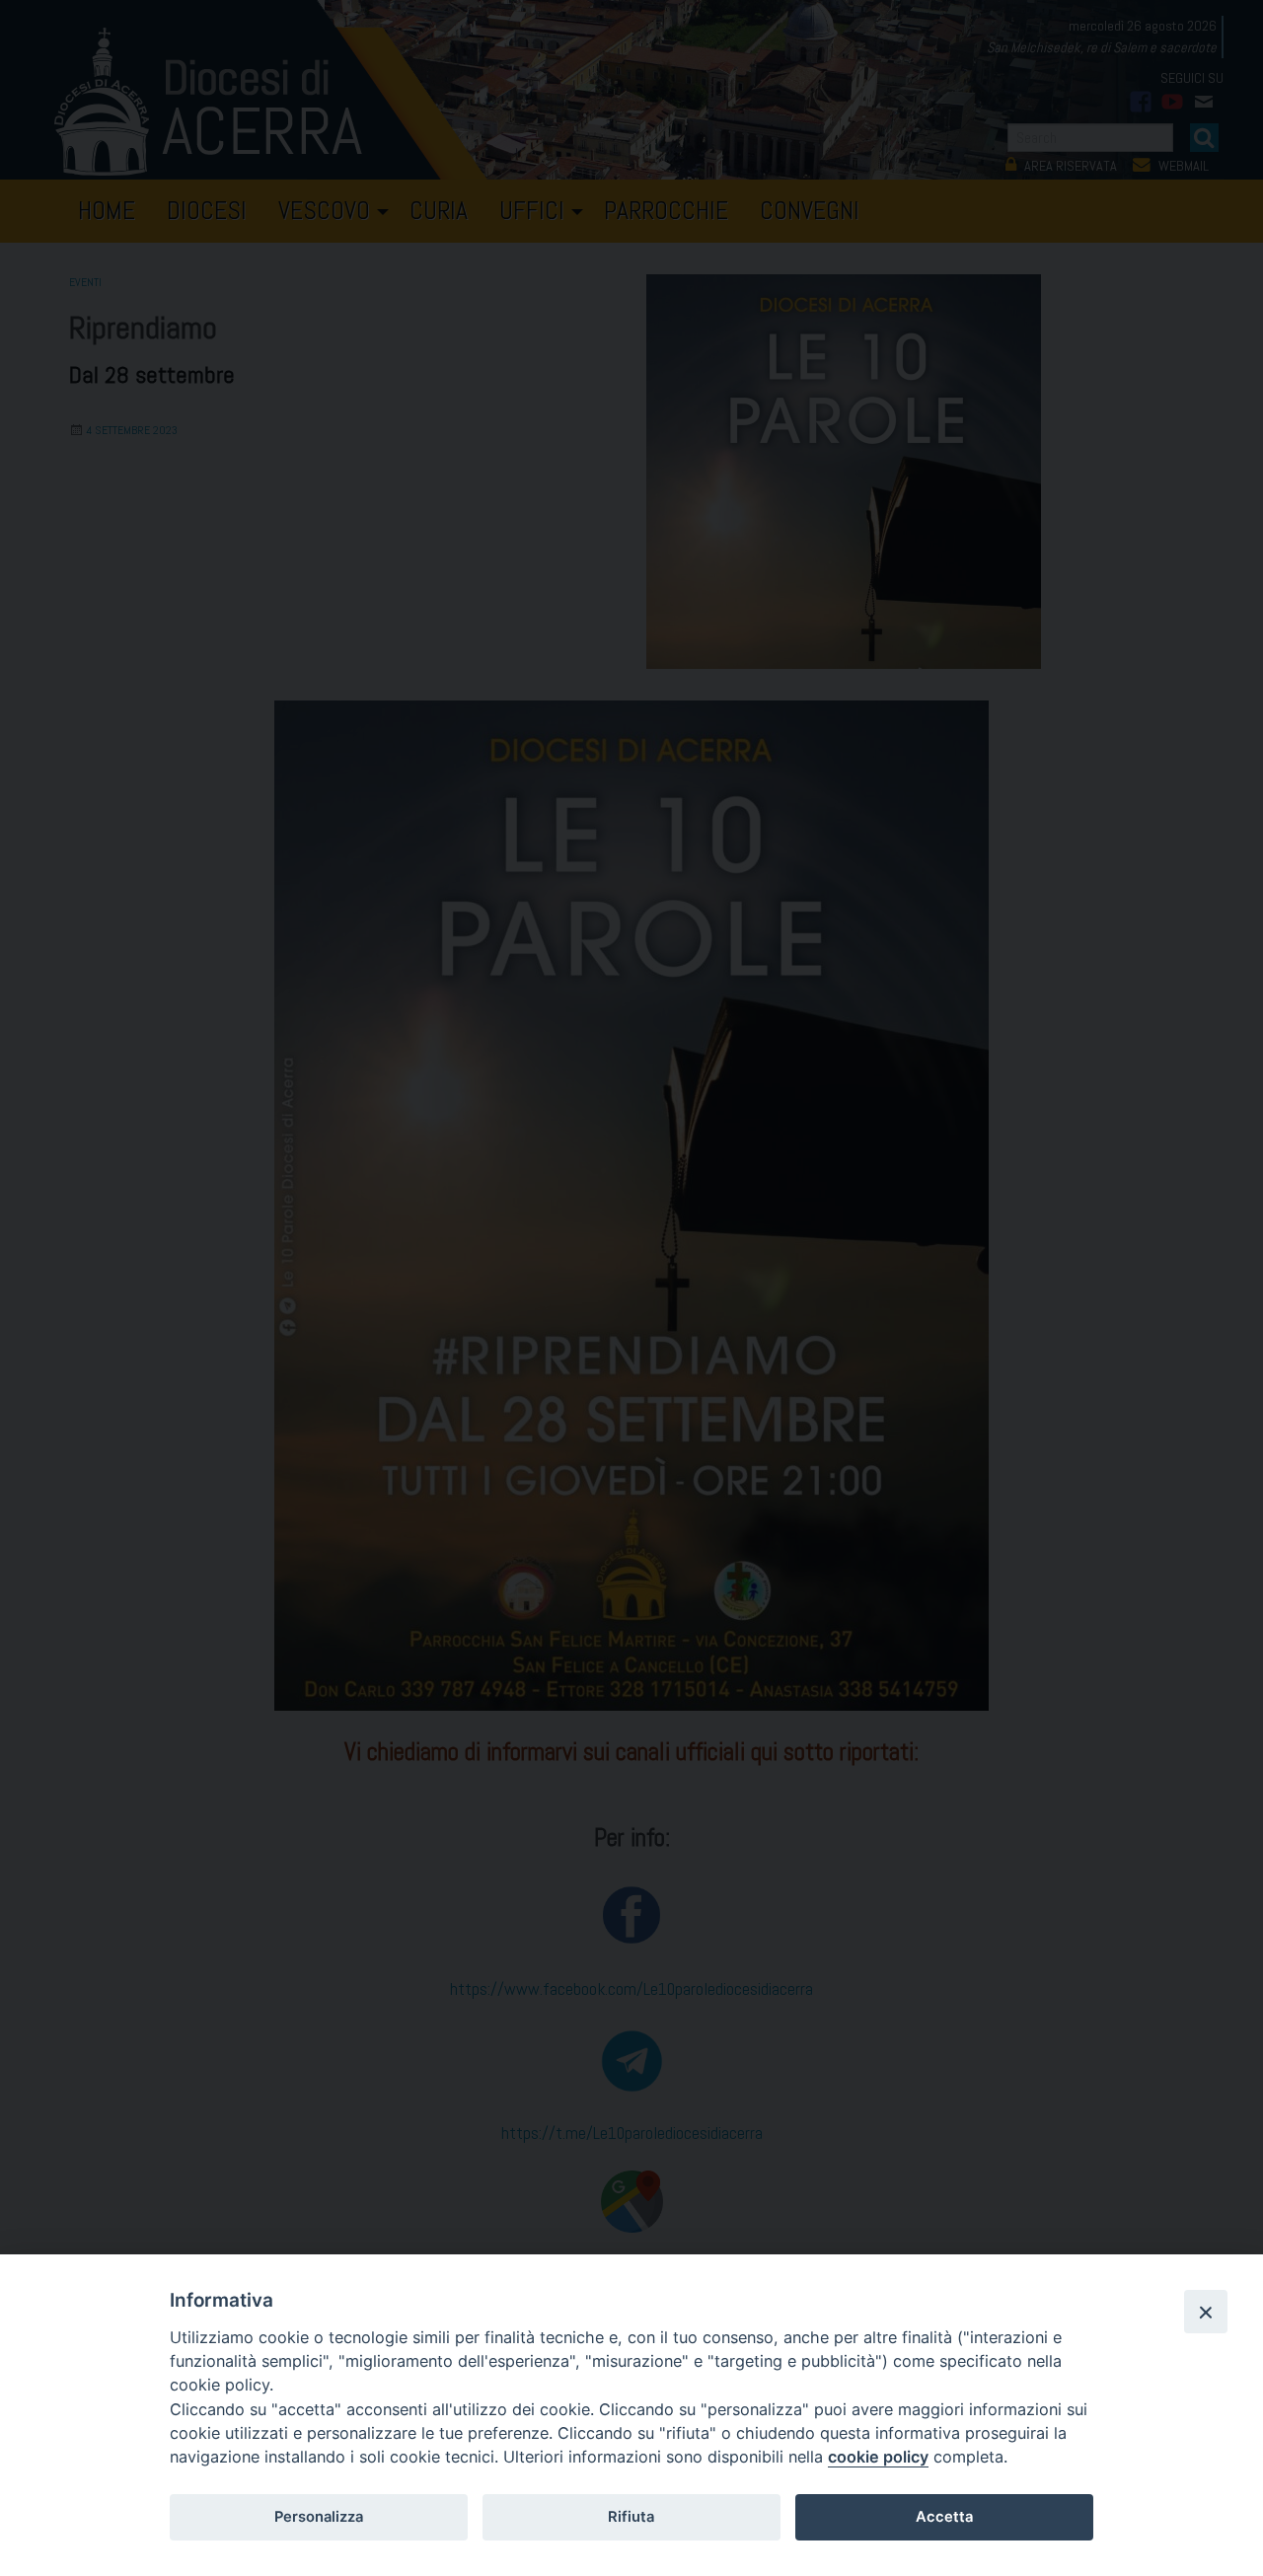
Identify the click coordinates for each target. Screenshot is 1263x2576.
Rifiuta (631, 2517)
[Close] (1206, 2312)
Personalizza (319, 2517)
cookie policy (878, 2457)
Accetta (944, 2517)
